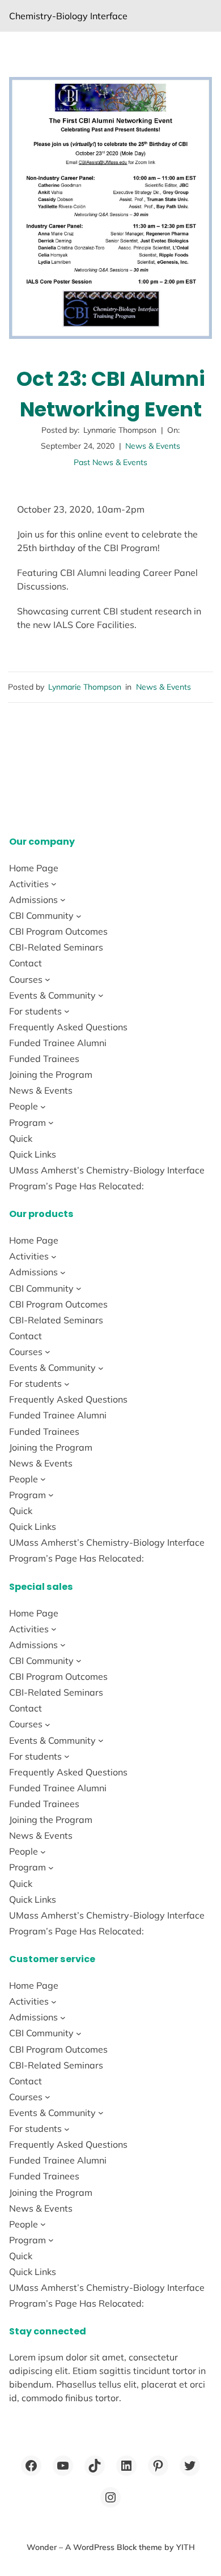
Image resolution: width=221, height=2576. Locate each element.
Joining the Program (51, 1074)
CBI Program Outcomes (58, 931)
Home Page (34, 868)
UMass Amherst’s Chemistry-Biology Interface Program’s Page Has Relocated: (107, 1178)
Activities (29, 884)
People (24, 1106)
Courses (26, 979)
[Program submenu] (51, 1123)
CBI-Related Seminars (56, 947)
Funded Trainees (44, 1059)
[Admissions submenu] (63, 900)
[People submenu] (43, 1107)
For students (35, 1011)
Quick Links (33, 1154)
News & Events (153, 446)
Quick (21, 1138)
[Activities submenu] (54, 884)
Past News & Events (110, 462)
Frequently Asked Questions (68, 1027)
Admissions (33, 900)
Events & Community (52, 995)
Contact (25, 963)
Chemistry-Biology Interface (68, 16)
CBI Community (41, 915)
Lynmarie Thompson (85, 687)
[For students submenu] (67, 1011)
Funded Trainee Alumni (58, 1043)
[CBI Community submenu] (79, 915)
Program (27, 1123)
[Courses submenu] (48, 979)
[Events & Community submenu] (101, 995)
